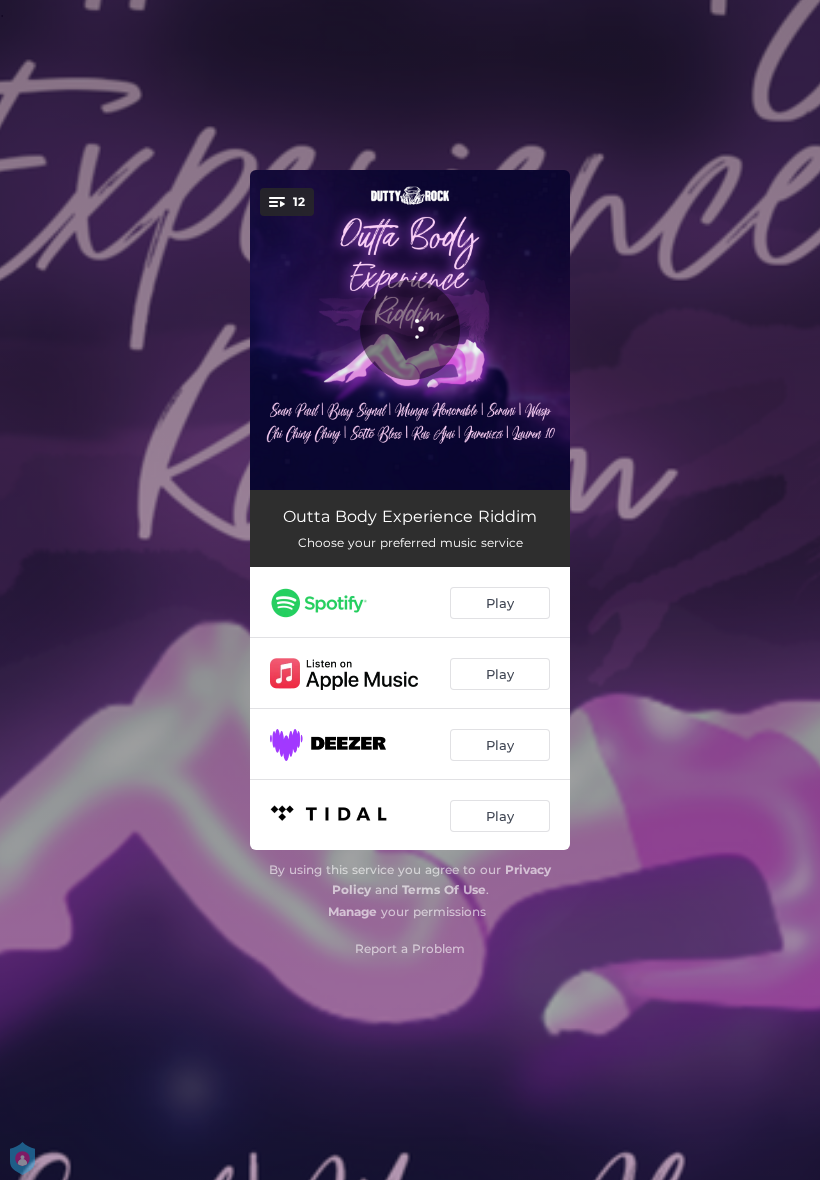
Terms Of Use (444, 889)
